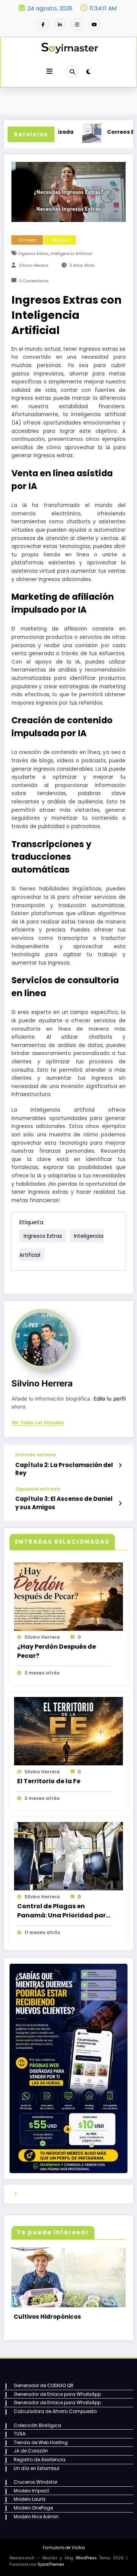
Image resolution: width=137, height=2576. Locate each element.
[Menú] (49, 71)
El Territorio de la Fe (49, 1781)
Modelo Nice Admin (36, 2511)
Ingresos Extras (33, 254)
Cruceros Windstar (36, 2477)
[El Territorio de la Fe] (68, 1731)
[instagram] (77, 24)
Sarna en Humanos (43, 2311)
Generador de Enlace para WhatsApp (57, 2389)
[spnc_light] (88, 72)
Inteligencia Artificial (71, 254)
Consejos (27, 240)
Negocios (60, 240)
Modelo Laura (29, 2494)
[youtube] (94, 24)
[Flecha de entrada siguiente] (120, 1503)
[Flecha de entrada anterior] (120, 1465)
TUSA (20, 2428)
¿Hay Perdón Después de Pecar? (57, 1651)
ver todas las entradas (38, 1423)
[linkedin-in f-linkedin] (60, 24)
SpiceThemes (51, 2559)
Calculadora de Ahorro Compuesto (55, 2406)
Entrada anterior (36, 1455)
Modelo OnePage (33, 2502)
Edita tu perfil (110, 1399)
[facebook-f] (43, 24)
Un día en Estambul (37, 2463)
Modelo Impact (31, 2485)
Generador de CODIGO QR (44, 2380)
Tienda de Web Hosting (41, 2437)
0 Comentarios (34, 281)
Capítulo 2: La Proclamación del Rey (64, 1469)
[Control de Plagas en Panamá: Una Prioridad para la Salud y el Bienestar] (68, 1856)
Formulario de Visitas (64, 2542)
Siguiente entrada (38, 1489)
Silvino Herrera (34, 265)
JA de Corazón (31, 2445)
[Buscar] (72, 71)
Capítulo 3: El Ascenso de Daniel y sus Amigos (64, 1503)
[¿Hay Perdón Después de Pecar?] (68, 1596)
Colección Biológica (37, 2420)
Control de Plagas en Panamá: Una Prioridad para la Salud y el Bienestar (64, 1911)
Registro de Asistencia (40, 2454)
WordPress (86, 2553)
